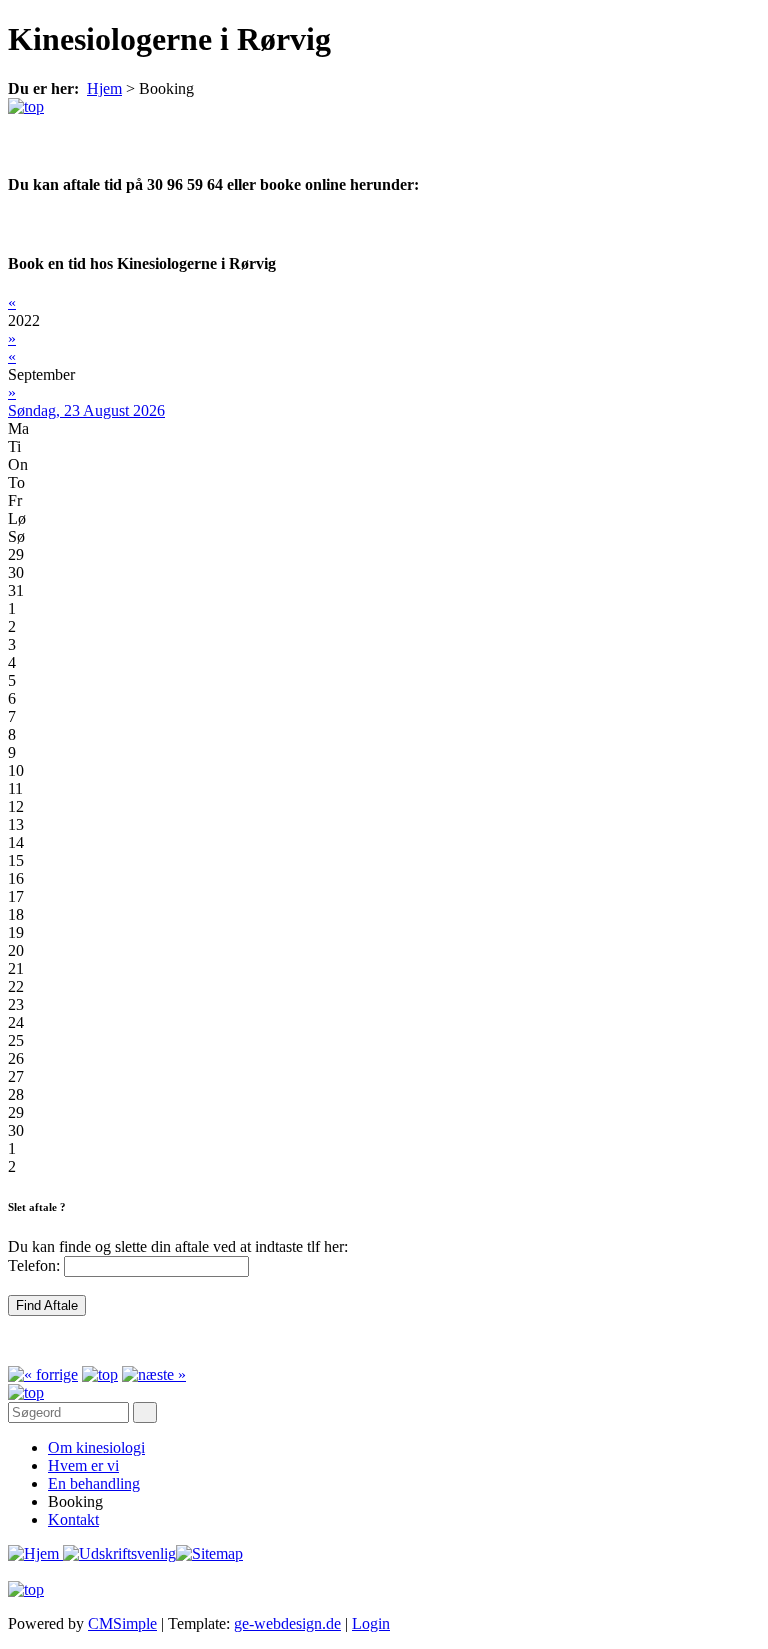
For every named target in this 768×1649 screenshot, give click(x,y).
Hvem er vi (83, 1465)
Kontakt (73, 1519)
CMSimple (122, 1623)
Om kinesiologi (96, 1447)
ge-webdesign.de (287, 1623)
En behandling (94, 1483)
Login (371, 1623)
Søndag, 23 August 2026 (86, 410)
